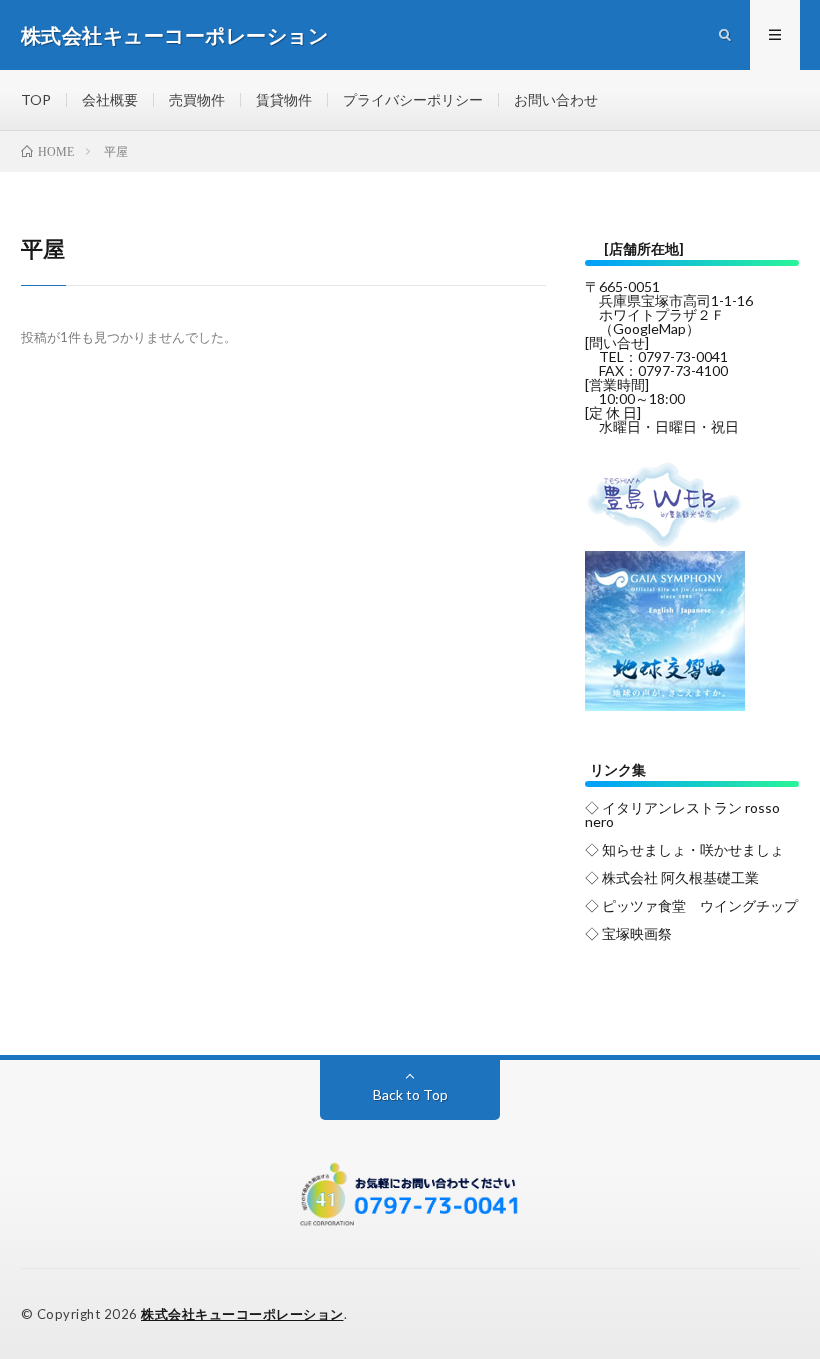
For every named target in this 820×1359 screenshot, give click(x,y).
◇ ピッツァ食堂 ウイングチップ (691, 905)
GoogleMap (649, 328)
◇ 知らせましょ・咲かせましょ (684, 849)
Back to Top (410, 1094)
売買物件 (197, 99)
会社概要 (110, 99)
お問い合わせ (556, 99)
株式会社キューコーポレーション (242, 1314)
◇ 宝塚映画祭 (628, 933)
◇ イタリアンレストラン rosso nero (682, 814)
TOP (36, 99)
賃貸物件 (284, 99)
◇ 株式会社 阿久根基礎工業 (672, 877)
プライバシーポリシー (413, 99)
